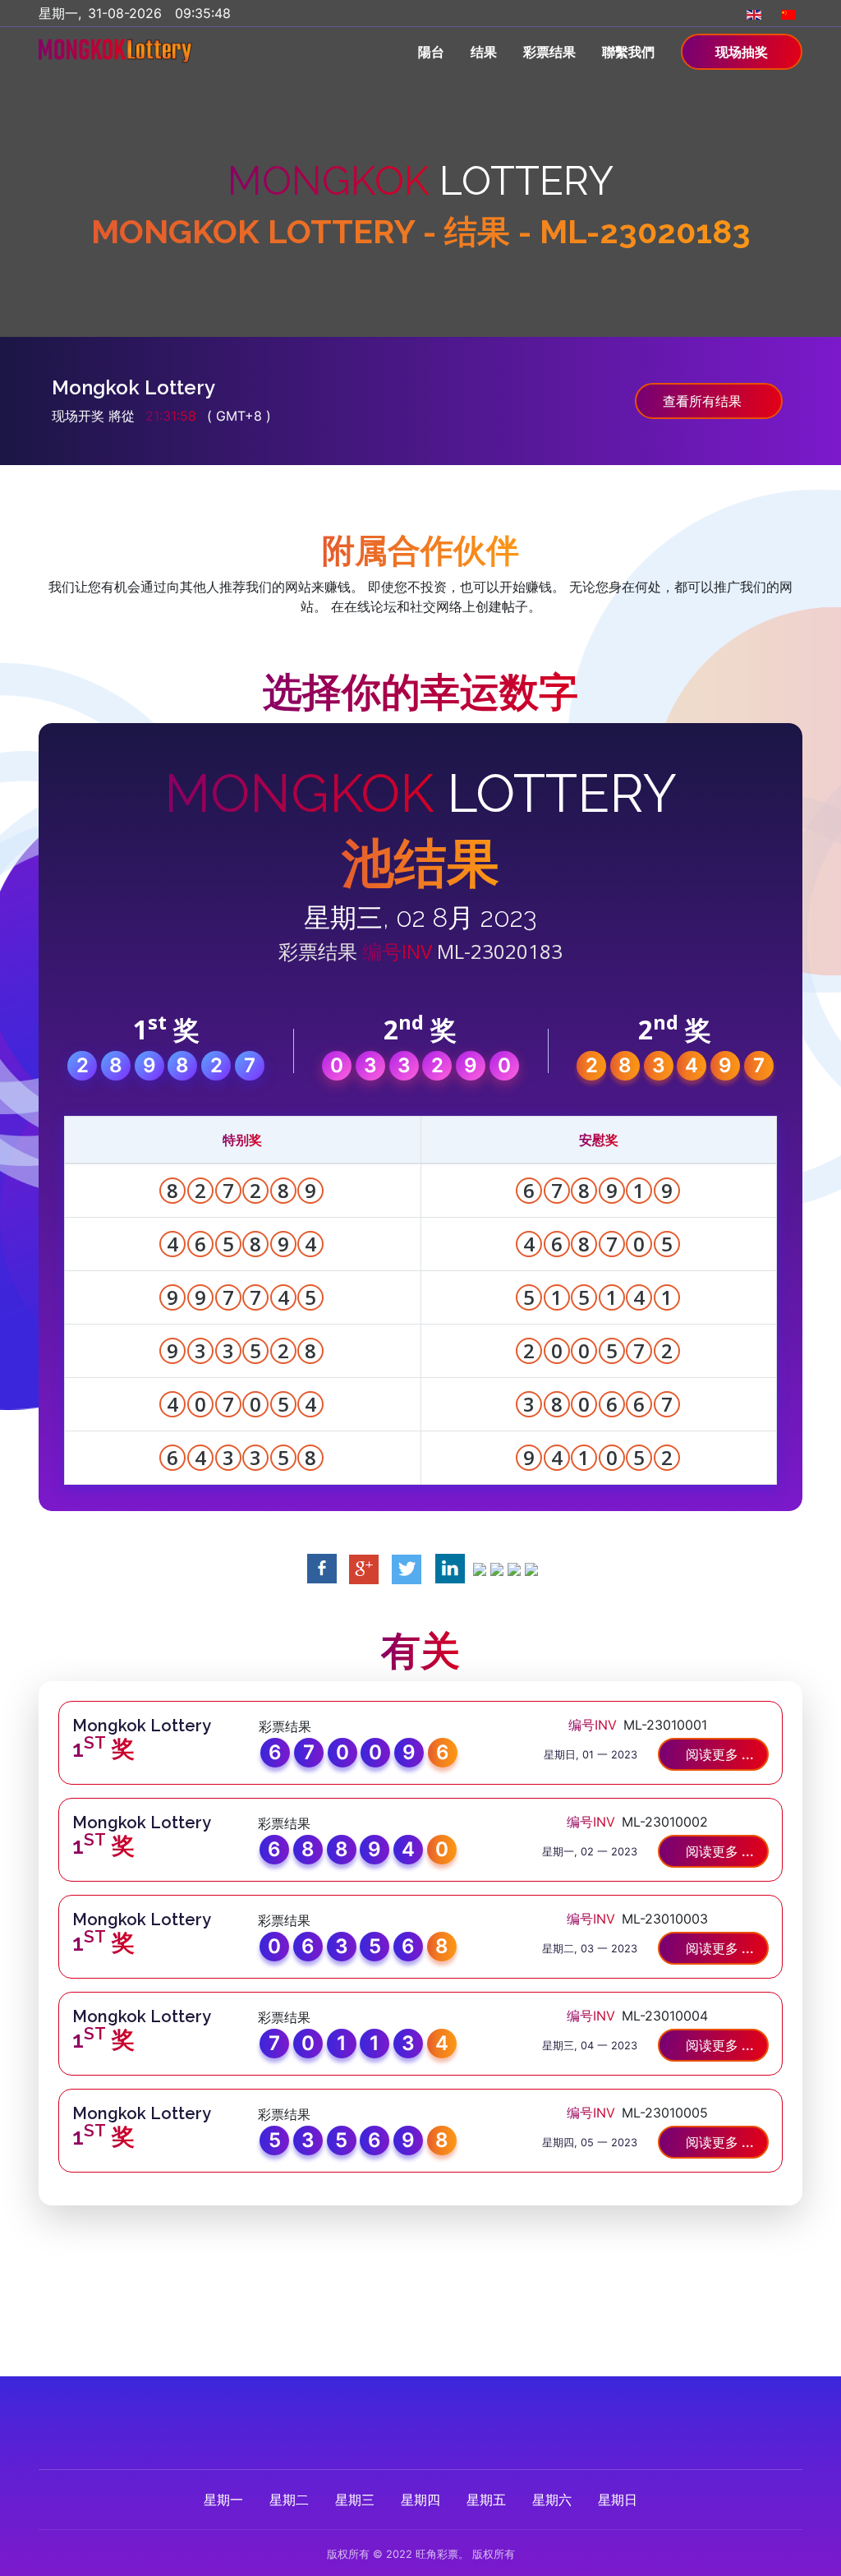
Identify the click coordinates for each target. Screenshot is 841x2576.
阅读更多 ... (718, 1754)
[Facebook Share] (322, 1568)
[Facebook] (370, 2410)
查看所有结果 (704, 401)
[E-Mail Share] (531, 1568)
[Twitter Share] (407, 1568)
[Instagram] (437, 2410)
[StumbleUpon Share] (497, 1568)
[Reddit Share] (514, 1568)
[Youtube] (471, 2410)
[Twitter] (404, 2410)
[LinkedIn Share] (450, 1568)
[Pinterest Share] (480, 1568)
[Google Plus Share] (364, 1568)
